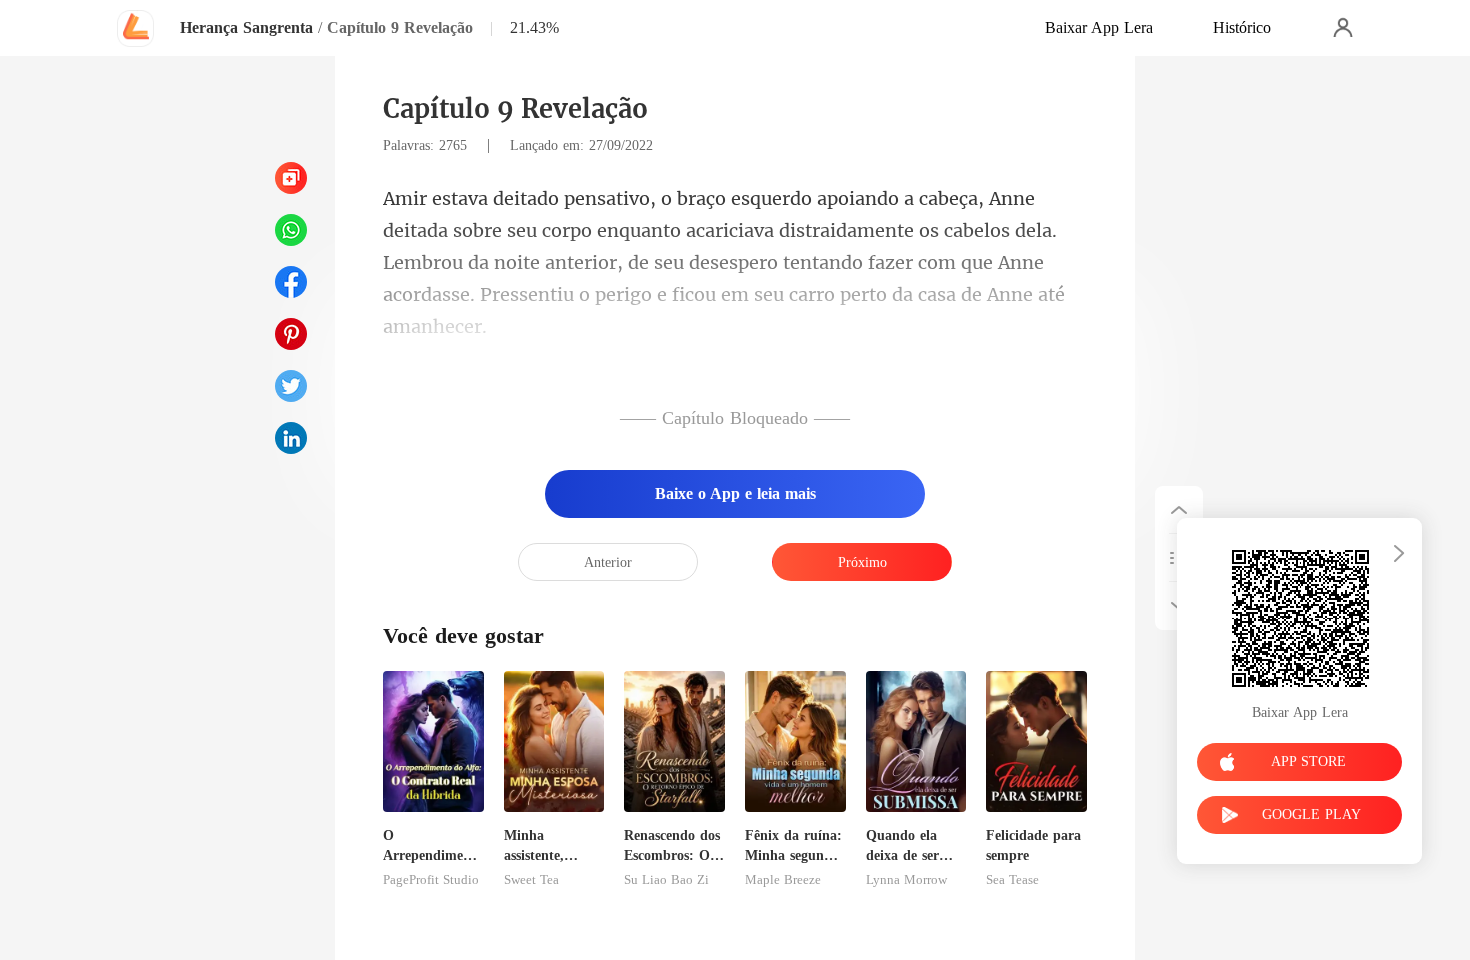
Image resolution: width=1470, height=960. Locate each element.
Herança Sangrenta (246, 27)
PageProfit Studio (431, 880)
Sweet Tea (531, 880)
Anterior (608, 562)
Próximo (862, 562)
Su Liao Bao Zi (666, 880)
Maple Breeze (783, 880)
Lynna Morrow (906, 880)
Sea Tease (1012, 880)
